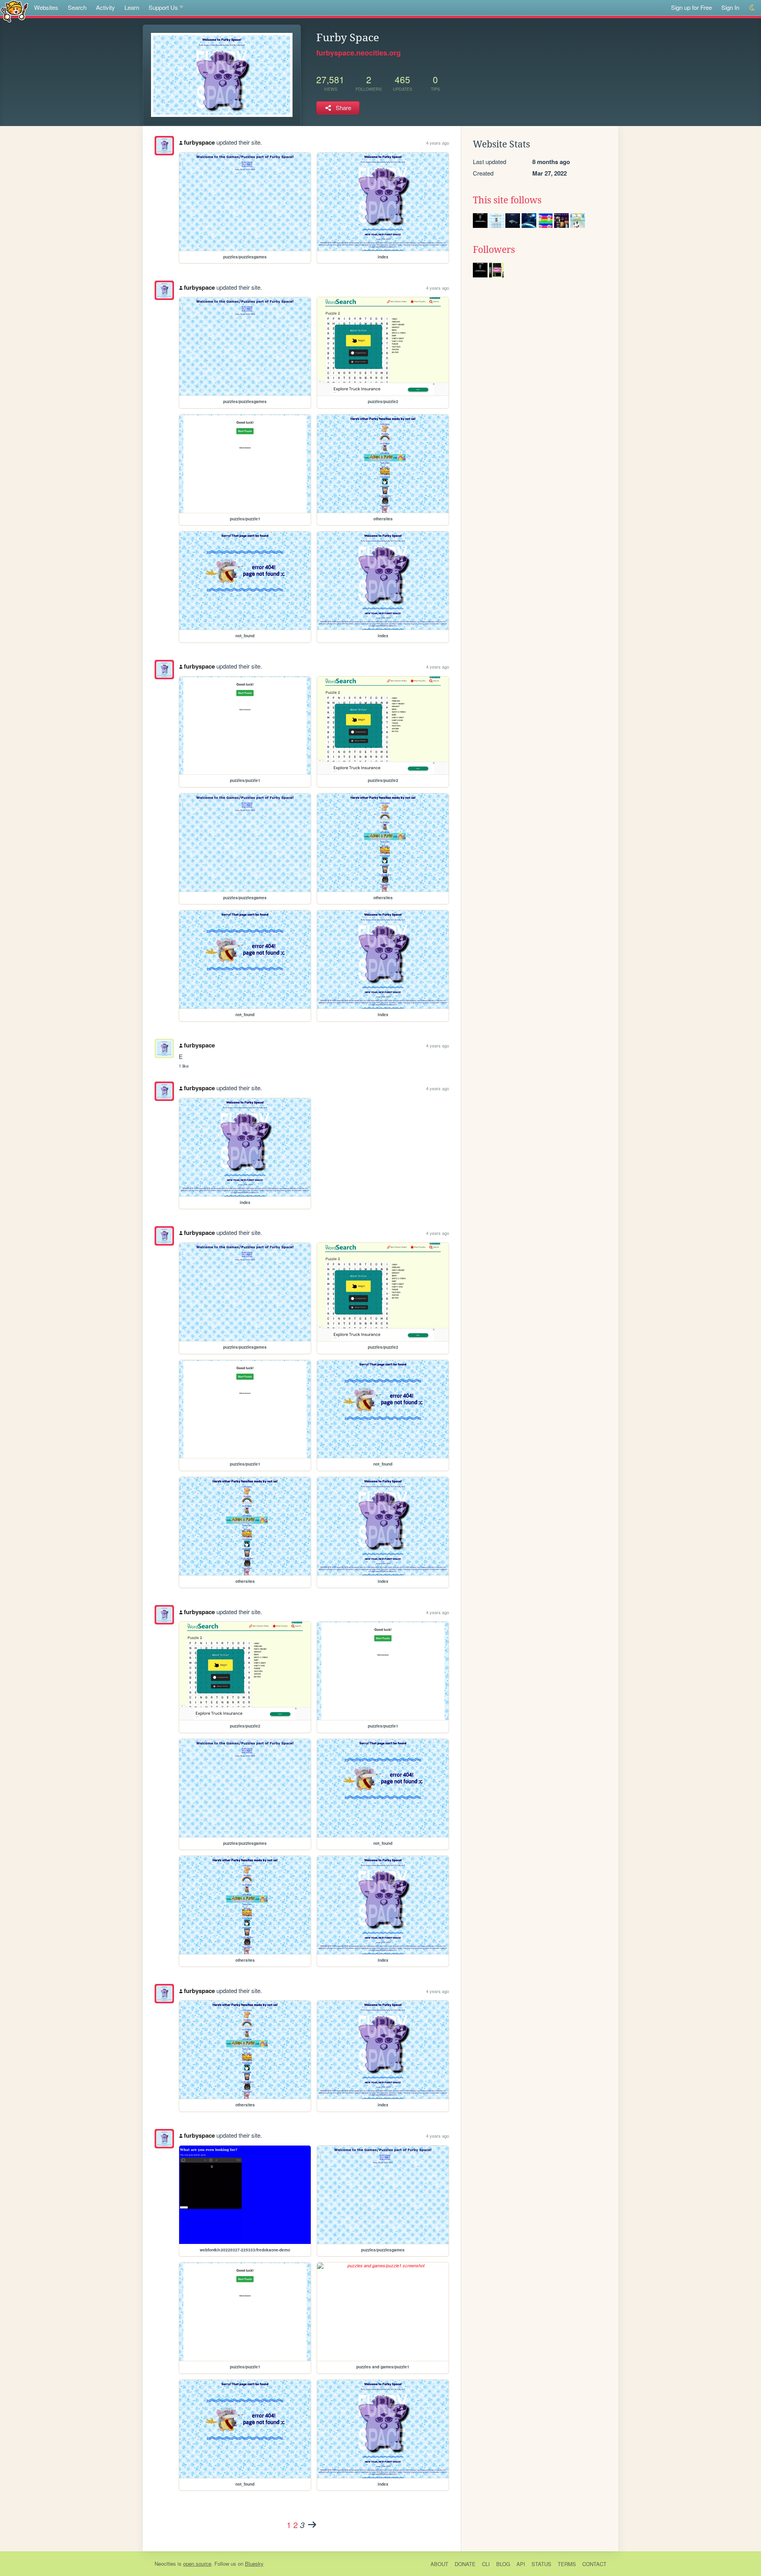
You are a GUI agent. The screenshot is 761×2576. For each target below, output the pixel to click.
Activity (105, 7)
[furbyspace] (164, 146)
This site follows (507, 200)
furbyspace (199, 142)
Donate (465, 2564)
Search (77, 7)
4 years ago (438, 143)
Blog (503, 2564)
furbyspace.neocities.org (359, 53)
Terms (567, 2564)
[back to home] (14, 11)
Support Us (163, 7)
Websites (46, 7)
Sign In (730, 7)
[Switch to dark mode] (752, 8)
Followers (494, 250)
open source (197, 2564)
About (439, 2564)
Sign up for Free (691, 7)
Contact (594, 2564)
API (521, 2564)
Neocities (165, 2564)
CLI (486, 2564)
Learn (132, 7)
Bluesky (254, 2564)
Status (541, 2564)
